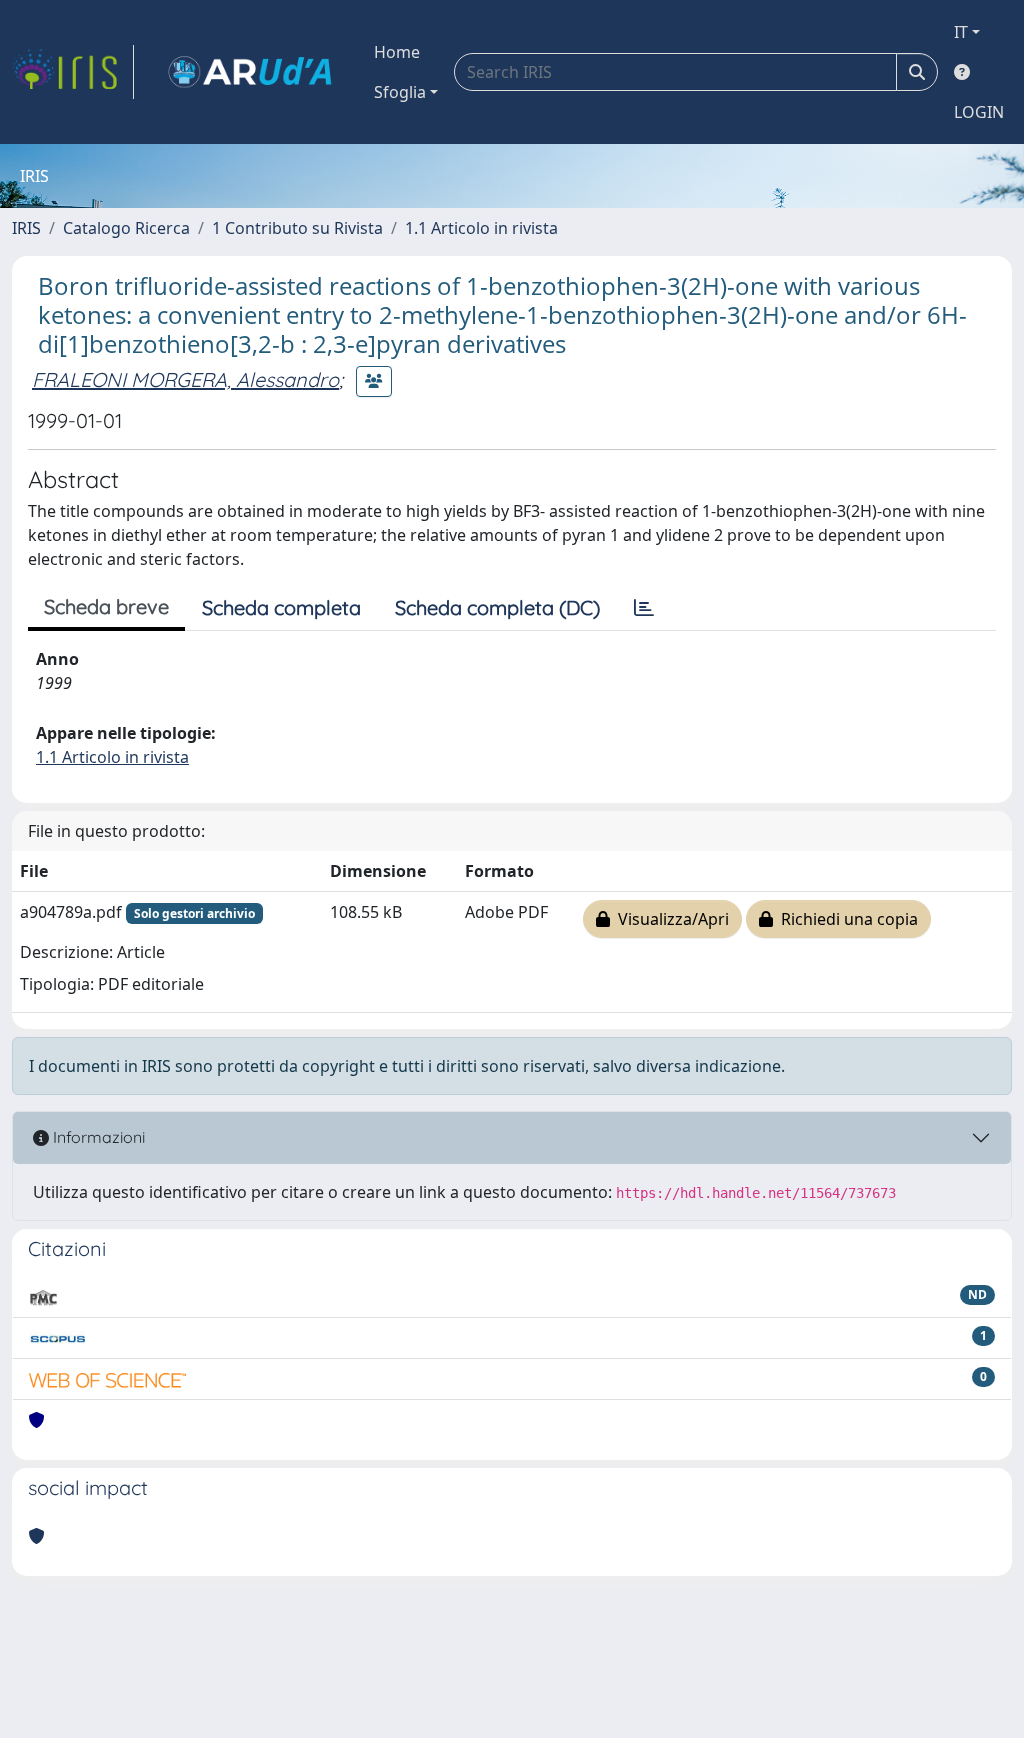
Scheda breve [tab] (106, 606)
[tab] (644, 608)
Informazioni (97, 1137)
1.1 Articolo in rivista (481, 228)
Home (397, 52)
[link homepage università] (250, 72)
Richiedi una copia (845, 919)
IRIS (26, 228)
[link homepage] (73, 72)
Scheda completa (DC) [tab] (497, 607)
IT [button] (961, 32)
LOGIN (979, 112)
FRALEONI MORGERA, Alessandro (185, 379)
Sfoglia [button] (400, 92)
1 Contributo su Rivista (297, 228)
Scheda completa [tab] (281, 607)
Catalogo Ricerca (126, 228)
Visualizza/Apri (669, 919)
